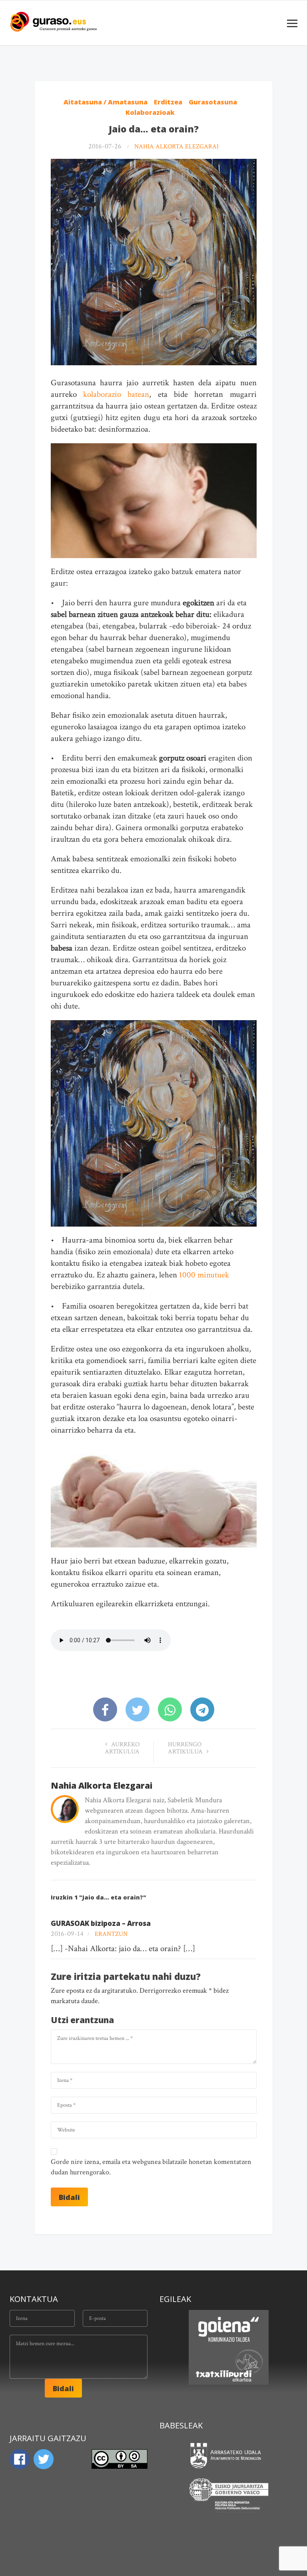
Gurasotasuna (213, 102)
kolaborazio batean (116, 394)
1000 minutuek (203, 1275)
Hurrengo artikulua (186, 1748)
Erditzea (168, 102)
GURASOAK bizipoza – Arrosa (101, 1923)
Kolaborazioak (150, 112)
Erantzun (111, 1934)
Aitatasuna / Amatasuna (106, 102)
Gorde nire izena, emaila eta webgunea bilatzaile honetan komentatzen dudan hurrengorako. (151, 2167)
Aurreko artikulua (122, 1748)
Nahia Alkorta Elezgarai (176, 147)
